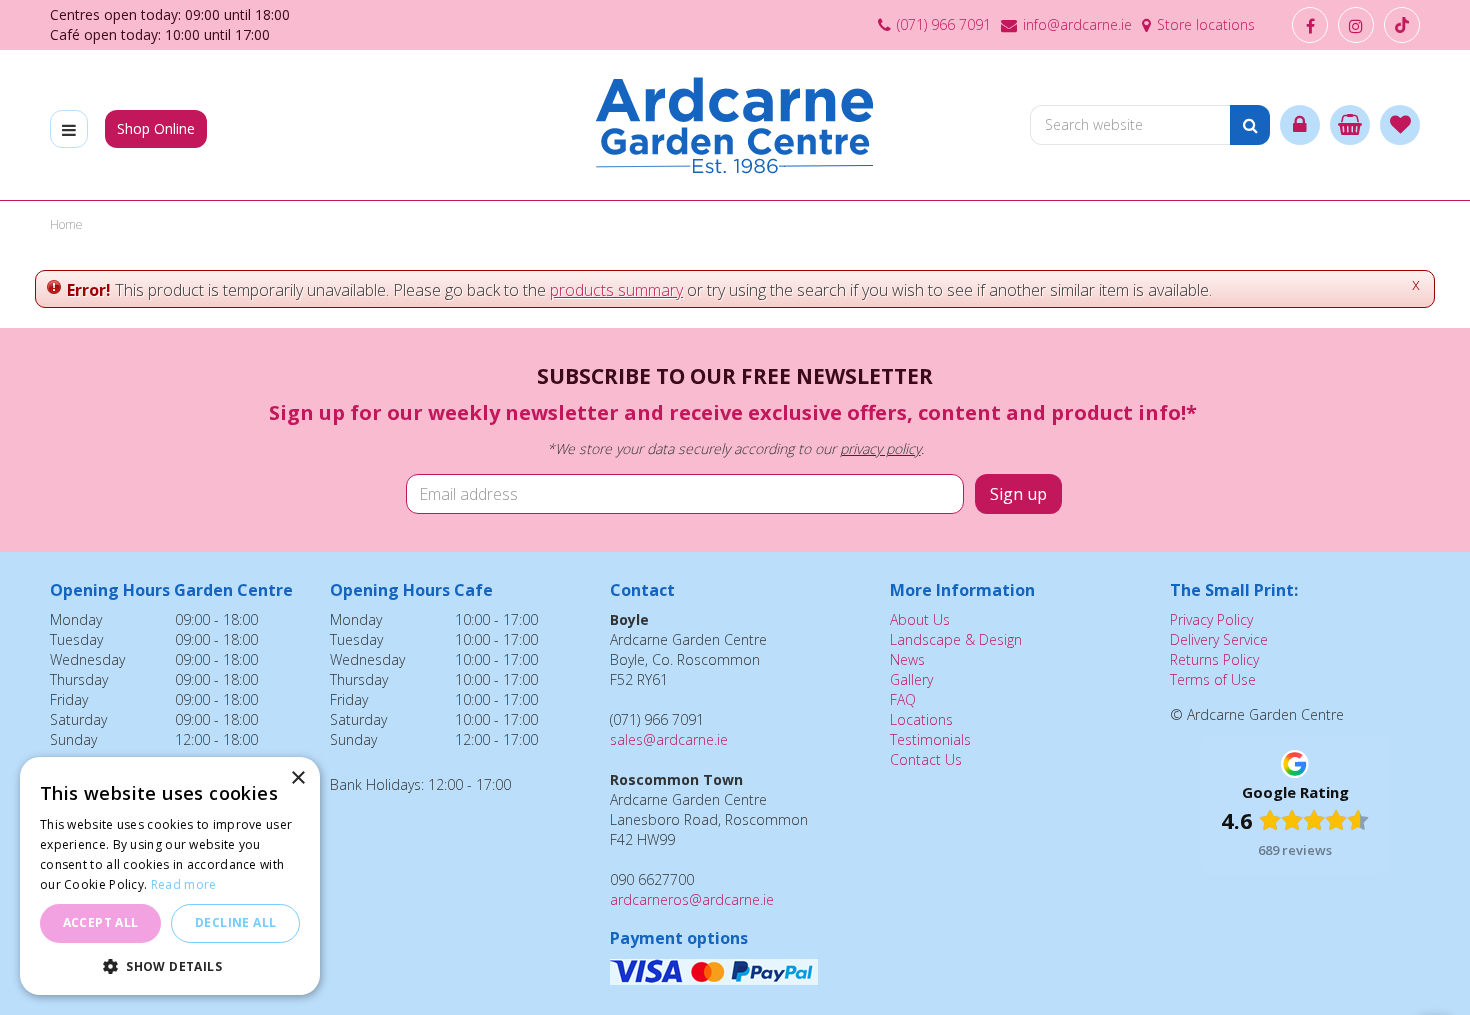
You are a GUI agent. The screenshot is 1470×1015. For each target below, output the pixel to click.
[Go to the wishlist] (1400, 125)
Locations (921, 719)
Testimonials (930, 739)
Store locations (1206, 24)
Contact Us (926, 759)
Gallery (911, 679)
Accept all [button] (101, 922)
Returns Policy (1214, 659)
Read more (184, 884)
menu (69, 129)
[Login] (1300, 125)
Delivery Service (1219, 639)
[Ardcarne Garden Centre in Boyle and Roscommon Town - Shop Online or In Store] (735, 125)
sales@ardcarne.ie (669, 739)
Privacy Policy (1211, 619)
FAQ (903, 699)
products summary (616, 290)
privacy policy (880, 448)
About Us (920, 619)
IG (1356, 25)
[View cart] (1350, 125)
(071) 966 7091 (944, 24)
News (907, 659)
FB (1310, 25)
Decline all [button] (235, 922)
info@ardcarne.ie (1077, 24)
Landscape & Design (956, 639)
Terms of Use (1213, 679)
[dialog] (170, 876)
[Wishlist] (1400, 125)
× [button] (297, 778)
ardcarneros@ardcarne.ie (692, 899)
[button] (170, 965)
